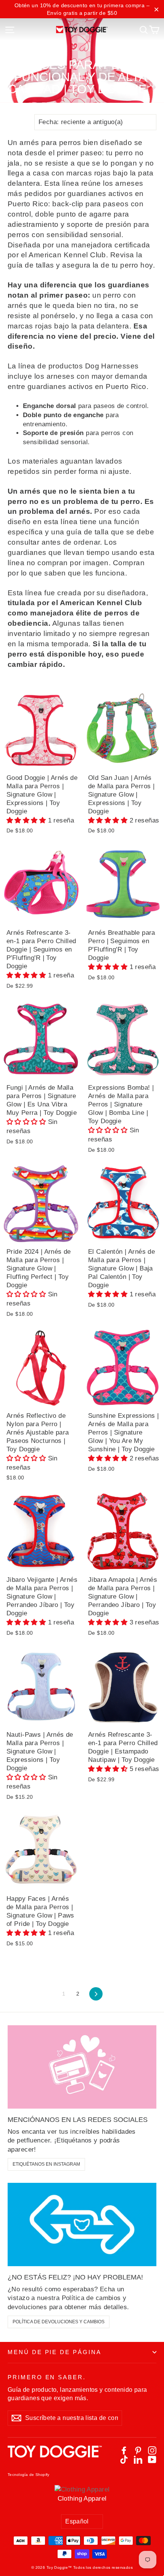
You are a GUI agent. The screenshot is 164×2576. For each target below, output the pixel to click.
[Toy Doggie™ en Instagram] (152, 2450)
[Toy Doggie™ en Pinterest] (138, 2450)
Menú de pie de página (55, 2352)
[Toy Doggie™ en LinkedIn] (138, 2460)
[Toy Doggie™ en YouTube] (152, 2460)
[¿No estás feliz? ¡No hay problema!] (82, 2225)
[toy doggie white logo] (55, 2455)
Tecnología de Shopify (28, 2475)
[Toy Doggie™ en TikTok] (124, 2460)
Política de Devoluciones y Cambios (59, 2322)
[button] (27, 820)
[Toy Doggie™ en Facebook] (124, 2450)
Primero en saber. (47, 2377)
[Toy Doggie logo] (82, 29)
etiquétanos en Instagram (46, 2164)
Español (77, 2521)
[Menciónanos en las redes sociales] (82, 2067)
